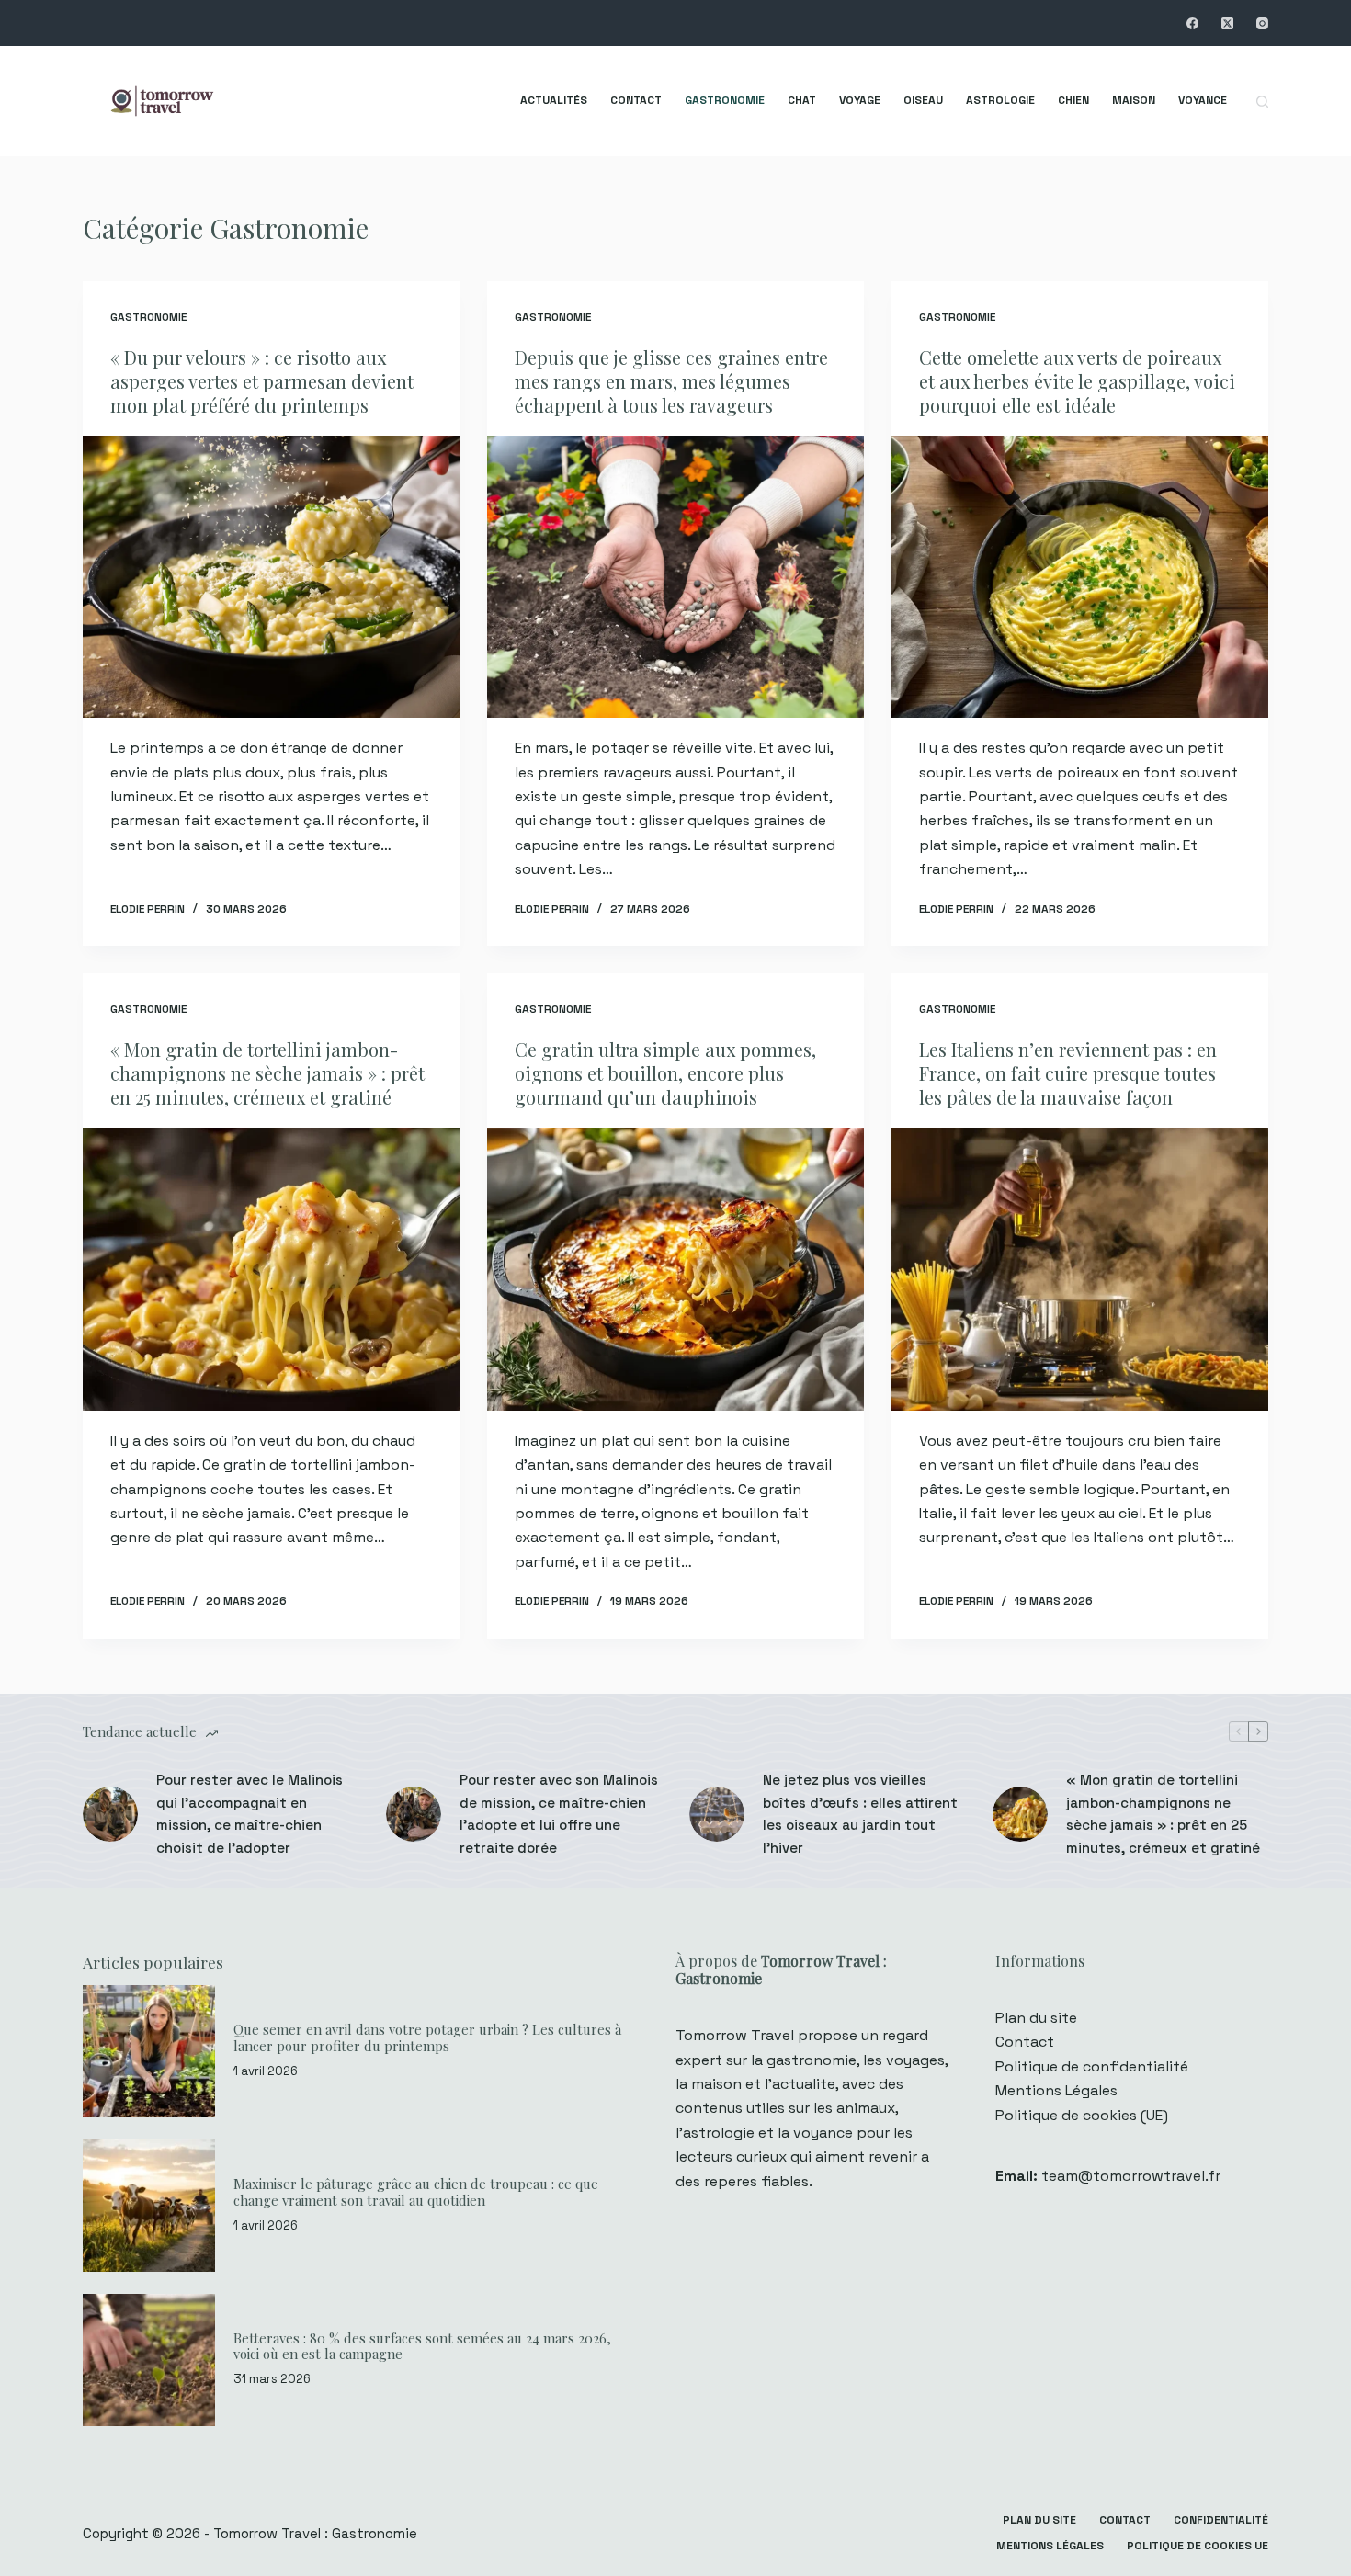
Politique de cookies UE (1198, 2546)
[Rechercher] (1262, 102)
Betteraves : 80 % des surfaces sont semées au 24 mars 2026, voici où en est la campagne (422, 2346)
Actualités (554, 100)
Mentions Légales (1056, 2090)
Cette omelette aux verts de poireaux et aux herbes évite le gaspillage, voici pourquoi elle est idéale (1077, 381)
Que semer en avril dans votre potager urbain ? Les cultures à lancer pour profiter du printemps (427, 2037)
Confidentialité (1221, 2520)
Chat (802, 100)
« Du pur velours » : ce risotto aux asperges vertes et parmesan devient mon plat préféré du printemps (262, 381)
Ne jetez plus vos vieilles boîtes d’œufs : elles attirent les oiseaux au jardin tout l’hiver (860, 1814)
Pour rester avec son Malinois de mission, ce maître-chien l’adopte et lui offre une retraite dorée (559, 1814)
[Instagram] (1262, 23)
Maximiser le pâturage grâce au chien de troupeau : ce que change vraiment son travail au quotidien (416, 2192)
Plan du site (1036, 2018)
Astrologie (1000, 100)
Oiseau (923, 100)
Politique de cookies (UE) (1082, 2115)
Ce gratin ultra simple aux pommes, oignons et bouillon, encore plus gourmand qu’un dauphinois (665, 1073)
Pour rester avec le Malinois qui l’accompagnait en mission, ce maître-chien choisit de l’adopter (250, 1814)
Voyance (1203, 100)
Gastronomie (725, 100)
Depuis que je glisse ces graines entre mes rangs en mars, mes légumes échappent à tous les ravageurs (671, 381)
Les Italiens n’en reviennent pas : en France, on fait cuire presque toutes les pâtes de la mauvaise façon (1068, 1073)
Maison (1134, 100)
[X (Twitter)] (1227, 23)
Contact (636, 100)
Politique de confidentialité (1092, 2066)
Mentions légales (1050, 2546)
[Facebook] (1192, 23)
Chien (1073, 100)
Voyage (860, 100)
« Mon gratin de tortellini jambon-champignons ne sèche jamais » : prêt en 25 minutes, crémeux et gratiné (267, 1073)
